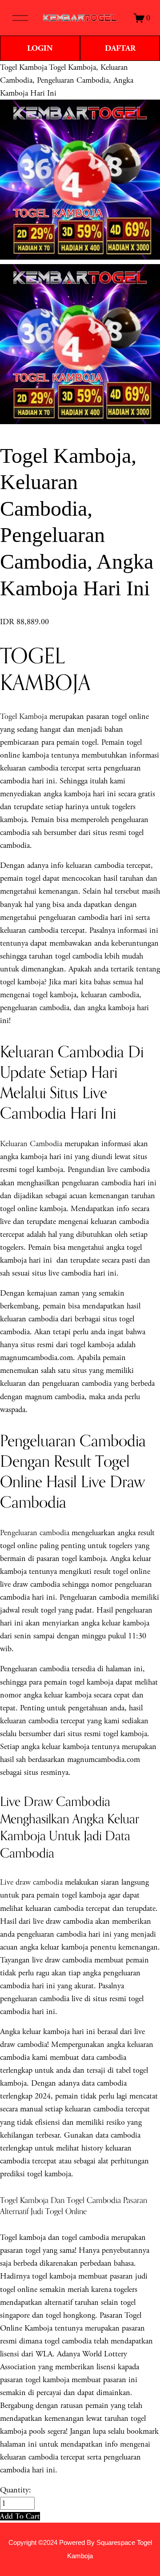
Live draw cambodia (31, 1882)
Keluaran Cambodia (31, 1144)
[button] (20, 2516)
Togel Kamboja (24, 67)
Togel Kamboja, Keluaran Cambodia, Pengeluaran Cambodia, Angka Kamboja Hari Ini (67, 80)
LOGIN (40, 48)
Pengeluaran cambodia (35, 1533)
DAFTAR (120, 48)
